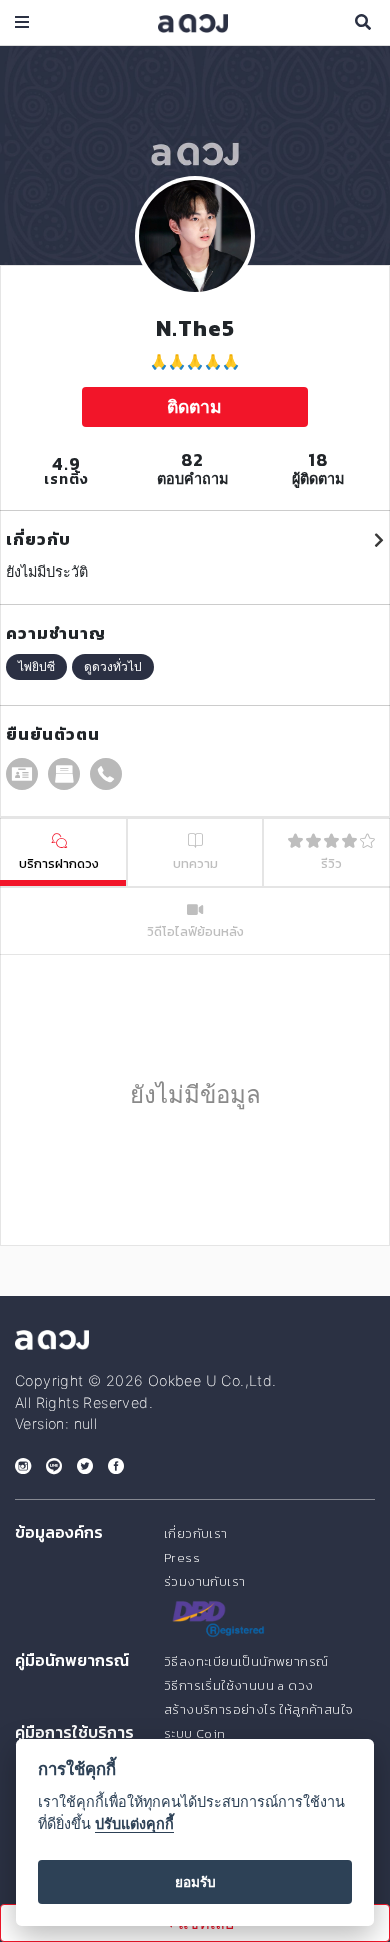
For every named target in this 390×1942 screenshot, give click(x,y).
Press (182, 1557)
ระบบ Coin (195, 1733)
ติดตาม (194, 406)
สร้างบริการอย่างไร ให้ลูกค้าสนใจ (258, 1709)
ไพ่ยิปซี (36, 666)
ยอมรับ (195, 1882)
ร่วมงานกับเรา (204, 1581)
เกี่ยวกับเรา (196, 1533)
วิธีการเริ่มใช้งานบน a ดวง (238, 1685)
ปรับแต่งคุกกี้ (134, 1823)
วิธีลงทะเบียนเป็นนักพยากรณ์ (246, 1661)
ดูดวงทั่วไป (113, 666)
